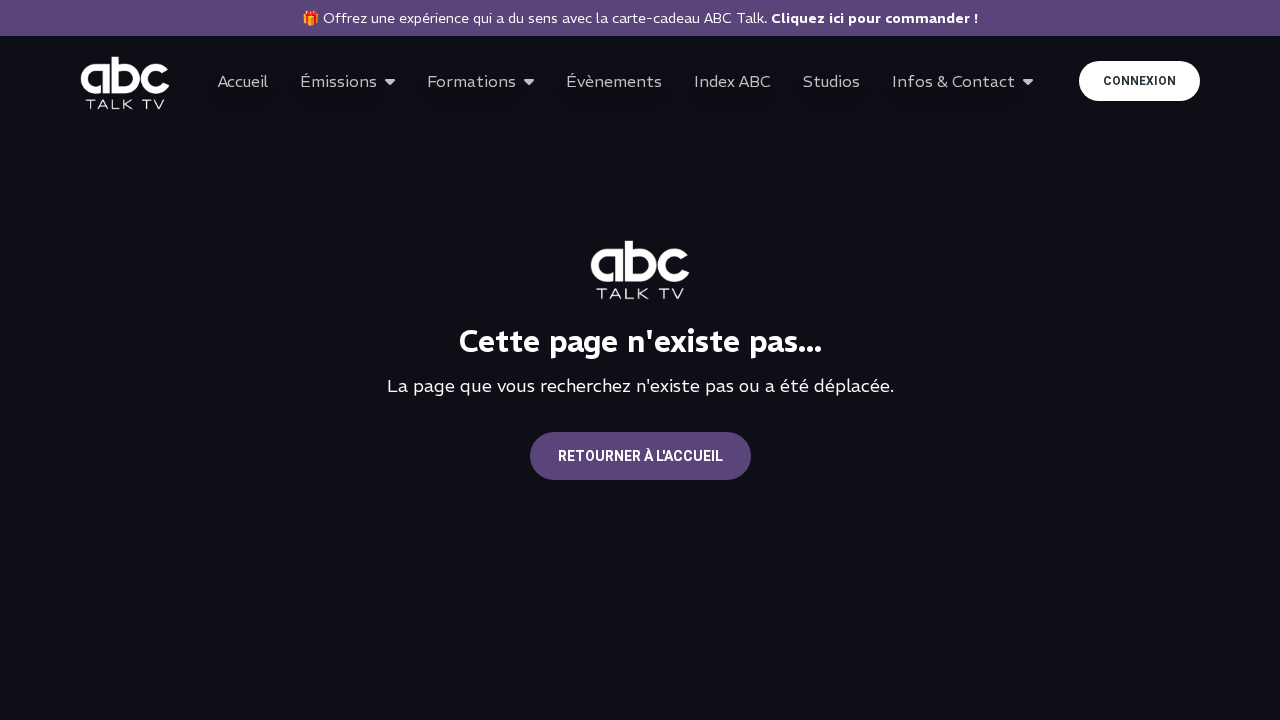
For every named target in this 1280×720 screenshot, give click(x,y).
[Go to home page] (125, 83)
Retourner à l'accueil (640, 456)
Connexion (1139, 81)
